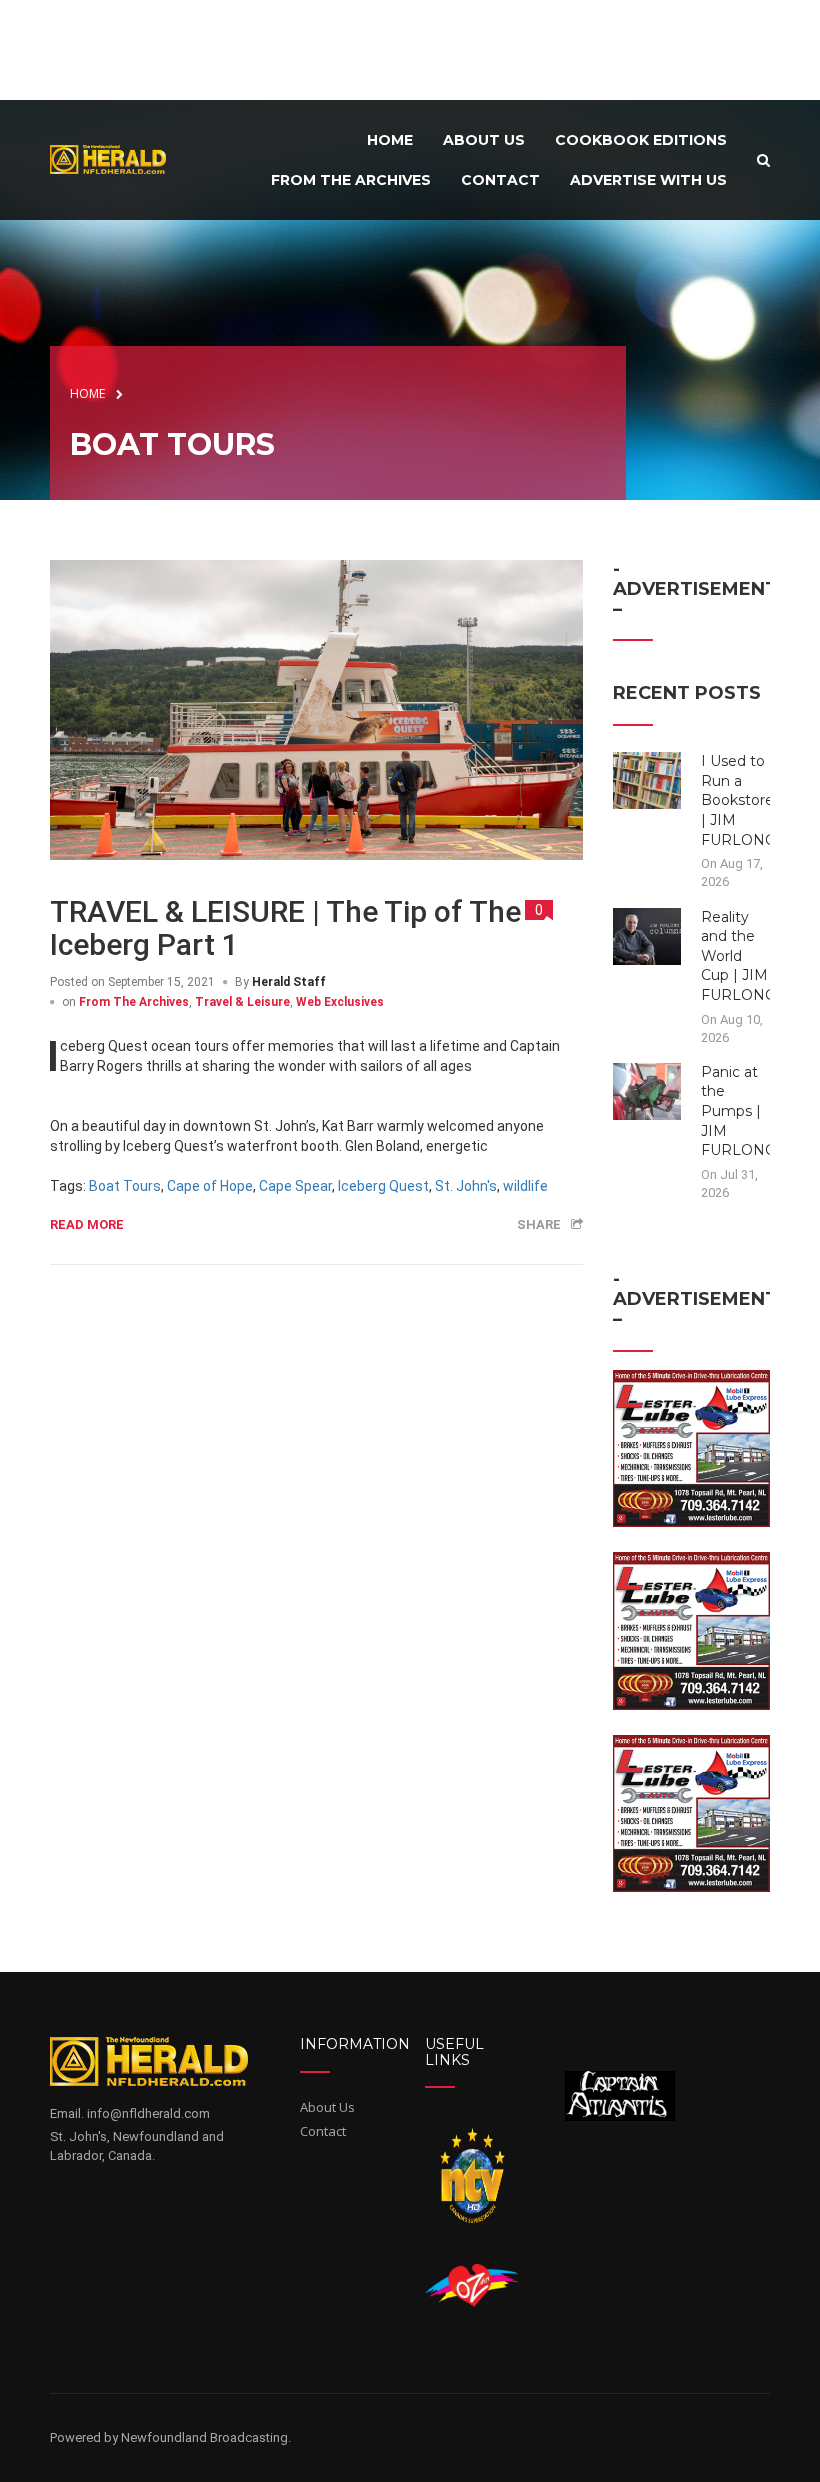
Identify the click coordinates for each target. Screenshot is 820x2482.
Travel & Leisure (242, 1002)
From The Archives (134, 1002)
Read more (87, 1224)
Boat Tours (125, 1186)
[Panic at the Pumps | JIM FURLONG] (647, 1090)
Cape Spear (295, 1186)
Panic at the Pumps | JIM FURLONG (738, 1111)
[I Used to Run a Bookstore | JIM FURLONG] (647, 780)
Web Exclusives (340, 1002)
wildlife (525, 1186)
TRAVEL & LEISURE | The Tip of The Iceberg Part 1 (285, 928)
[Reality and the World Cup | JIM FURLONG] (647, 935)
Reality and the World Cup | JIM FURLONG (738, 956)
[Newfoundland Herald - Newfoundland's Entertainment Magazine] (114, 158)
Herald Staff (289, 982)
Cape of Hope (210, 1186)
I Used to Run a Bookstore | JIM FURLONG (738, 800)
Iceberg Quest (383, 1186)
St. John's (466, 1186)
